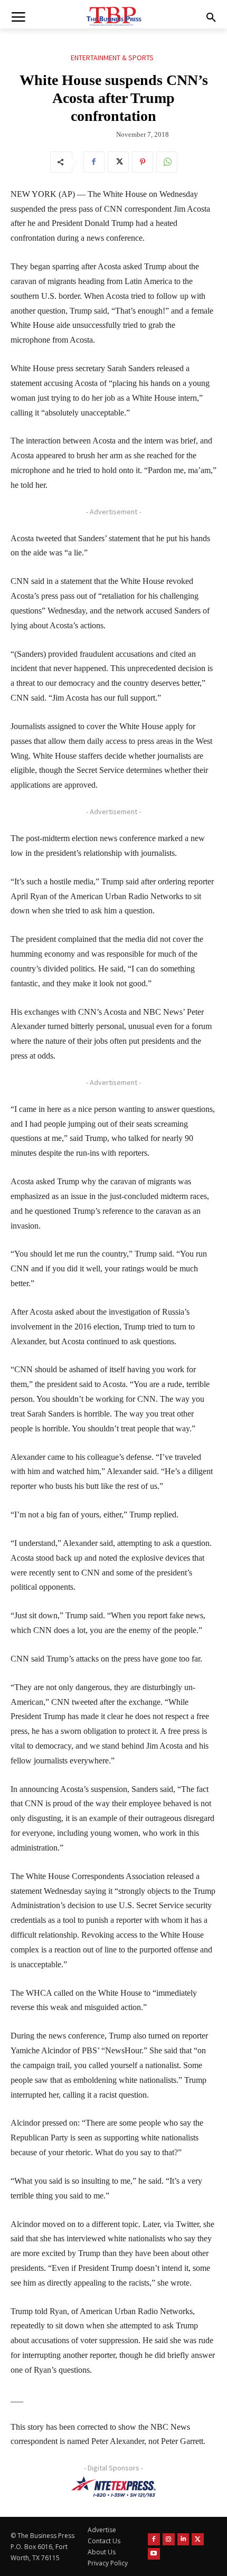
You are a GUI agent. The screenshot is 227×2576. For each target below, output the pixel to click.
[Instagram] (169, 2539)
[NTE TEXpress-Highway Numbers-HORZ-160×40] (113, 2487)
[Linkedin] (183, 2539)
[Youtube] (154, 2554)
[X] (118, 162)
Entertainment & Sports (112, 58)
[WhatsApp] (167, 162)
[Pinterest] (143, 162)
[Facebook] (94, 162)
